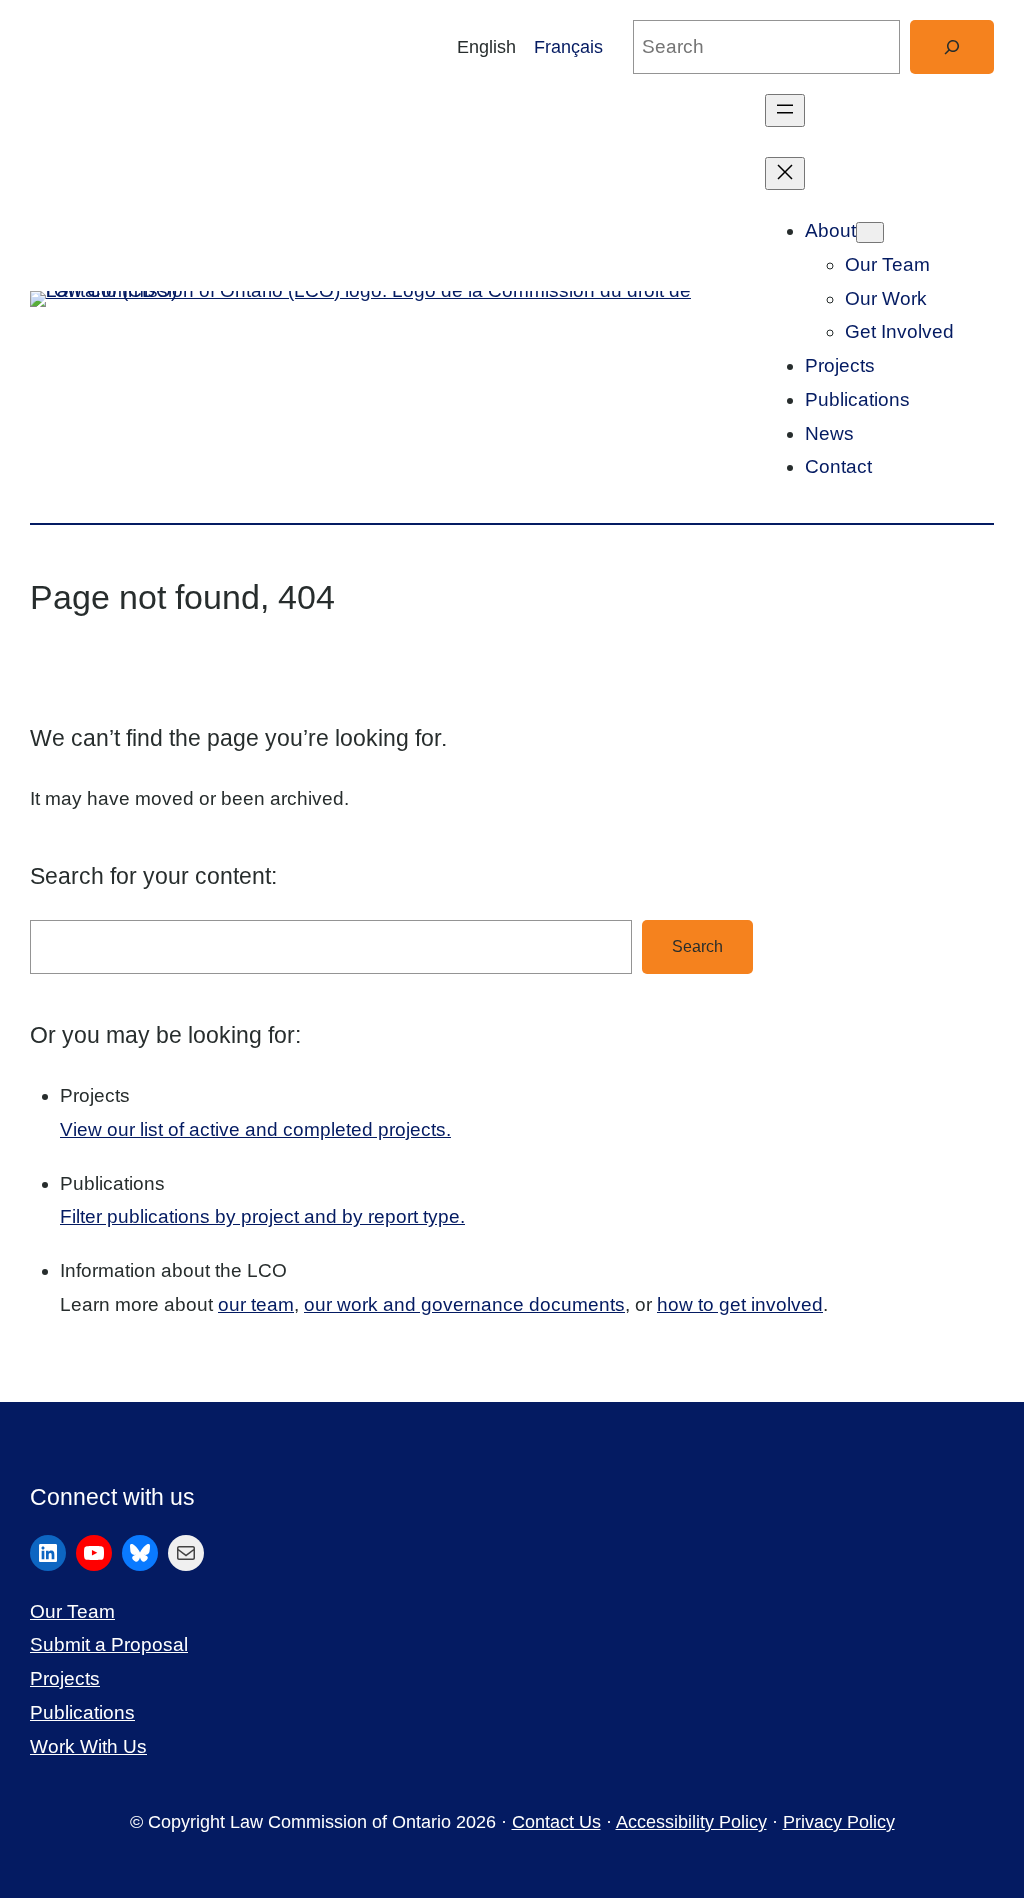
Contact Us (556, 1822)
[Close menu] (785, 173)
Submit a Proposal (109, 1644)
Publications (82, 1712)
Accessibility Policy (691, 1822)
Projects (65, 1678)
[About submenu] (870, 232)
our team (256, 1304)
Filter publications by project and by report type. (262, 1216)
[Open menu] (785, 110)
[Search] (952, 47)
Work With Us (88, 1746)
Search (697, 946)
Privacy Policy (839, 1822)
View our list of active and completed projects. (255, 1129)
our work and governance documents (464, 1304)
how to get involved (740, 1304)
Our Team (72, 1611)
